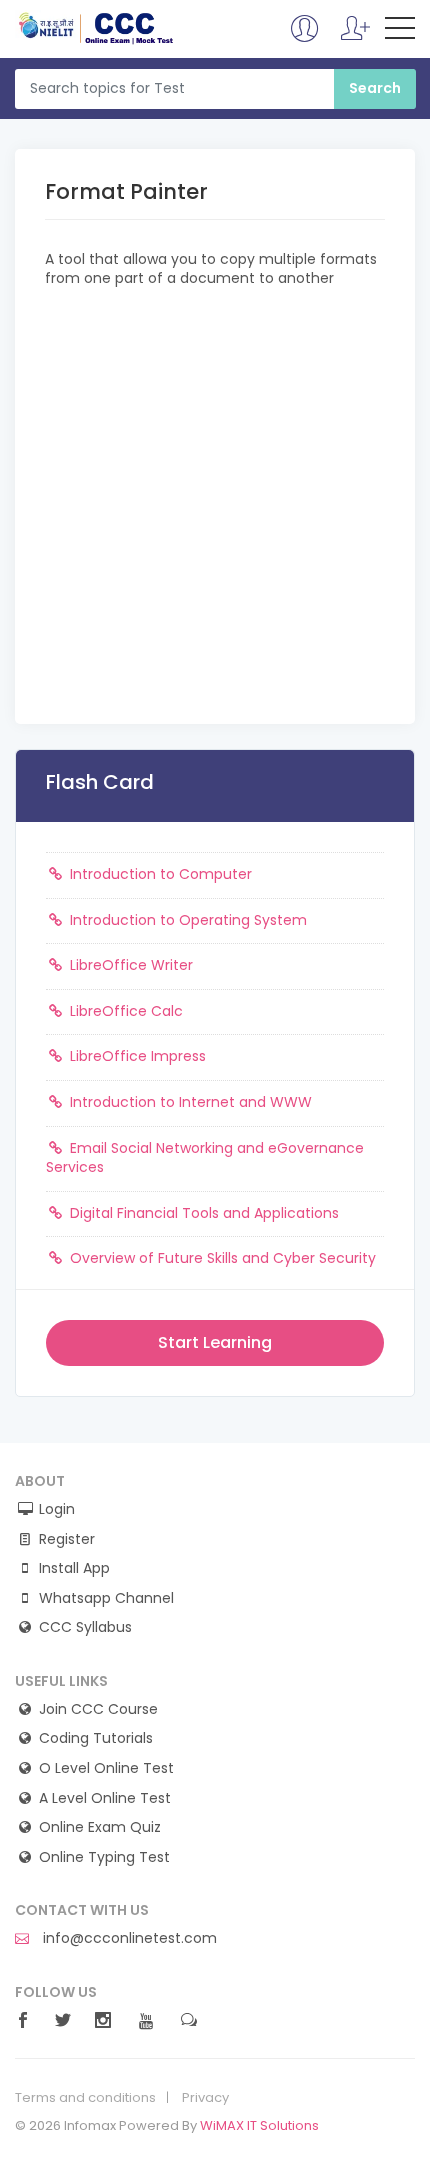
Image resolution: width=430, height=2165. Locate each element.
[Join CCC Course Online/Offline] (305, 38)
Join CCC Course (98, 1709)
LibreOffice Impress (136, 1056)
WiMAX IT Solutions (259, 2125)
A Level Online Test (105, 1798)
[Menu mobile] (400, 32)
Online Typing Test (104, 1857)
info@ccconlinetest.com (128, 1938)
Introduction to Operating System (186, 920)
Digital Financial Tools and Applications (202, 1213)
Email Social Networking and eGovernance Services (205, 1158)
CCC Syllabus (85, 1627)
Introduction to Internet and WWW (189, 1102)
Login (57, 1509)
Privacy (205, 2098)
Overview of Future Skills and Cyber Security (221, 1258)
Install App (74, 1568)
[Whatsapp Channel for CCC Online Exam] (355, 38)
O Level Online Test (106, 1768)
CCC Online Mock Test (96, 28)
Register (67, 1539)
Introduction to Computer (159, 874)
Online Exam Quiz (100, 1827)
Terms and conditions (85, 2098)
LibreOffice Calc (124, 1011)
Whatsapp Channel (106, 1598)
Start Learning (215, 1342)
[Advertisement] (215, 504)
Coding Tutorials (96, 1738)
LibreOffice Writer (129, 965)
